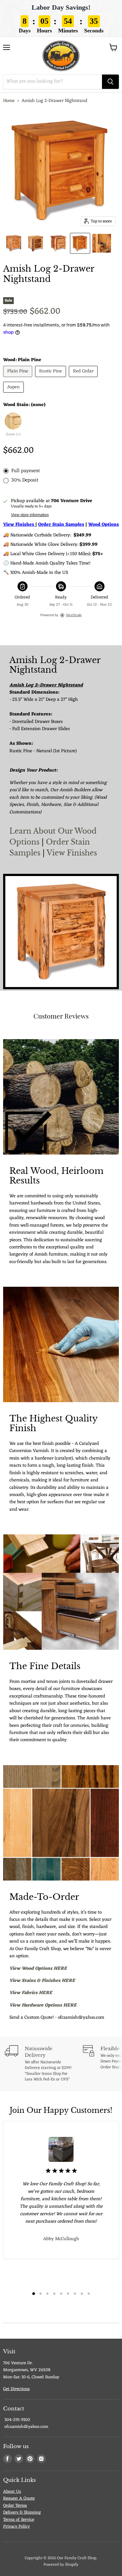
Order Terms (15, 2506)
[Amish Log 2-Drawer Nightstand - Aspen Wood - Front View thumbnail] (36, 243)
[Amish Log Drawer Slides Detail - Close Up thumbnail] (102, 243)
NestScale (74, 615)
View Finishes (72, 853)
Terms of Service (19, 2520)
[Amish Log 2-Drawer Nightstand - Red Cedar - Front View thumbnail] (58, 243)
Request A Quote (19, 2499)
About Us (12, 2492)
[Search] (110, 82)
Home (9, 101)
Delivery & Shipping (22, 2513)
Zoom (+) (13, 435)
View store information (30, 515)
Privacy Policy (16, 2527)
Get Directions (16, 2389)
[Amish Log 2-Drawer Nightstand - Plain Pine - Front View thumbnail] (80, 243)
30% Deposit (25, 480)
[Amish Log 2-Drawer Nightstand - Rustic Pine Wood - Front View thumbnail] (14, 243)
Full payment (25, 471)
